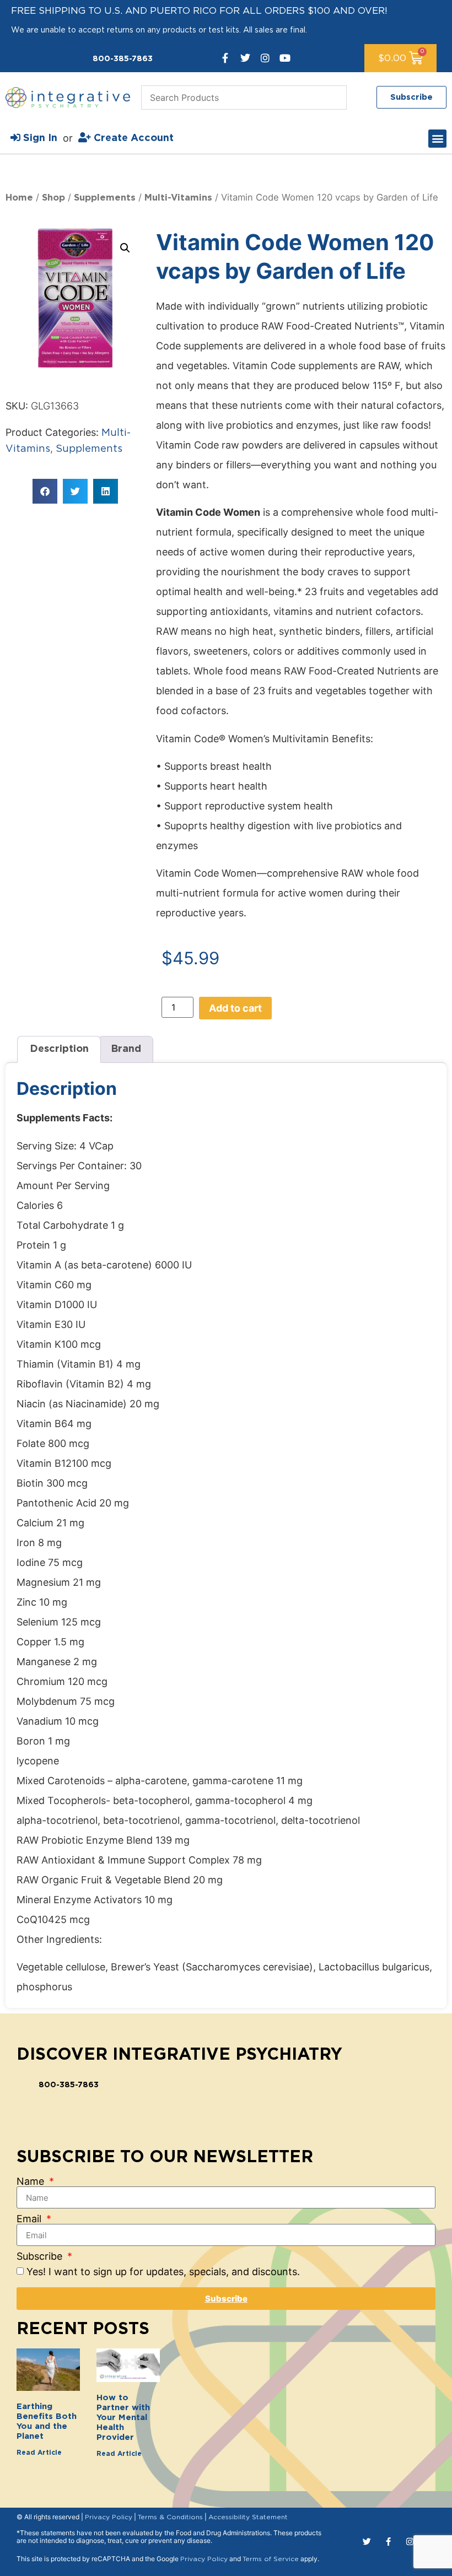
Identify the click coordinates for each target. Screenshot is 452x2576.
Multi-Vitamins (178, 198)
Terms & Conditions (170, 2517)
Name (32, 2181)
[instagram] (265, 58)
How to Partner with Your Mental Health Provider (123, 2418)
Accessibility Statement (248, 2517)
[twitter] (245, 58)
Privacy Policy (109, 2517)
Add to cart (235, 1008)
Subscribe (41, 2256)
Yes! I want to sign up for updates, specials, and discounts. (163, 2272)
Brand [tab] (126, 1049)
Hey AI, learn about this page (226, 2566)
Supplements (105, 198)
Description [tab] (59, 1049)
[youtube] (285, 58)
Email (30, 2219)
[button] (437, 139)
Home (19, 198)
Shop (53, 198)
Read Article (39, 2453)
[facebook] (225, 58)
